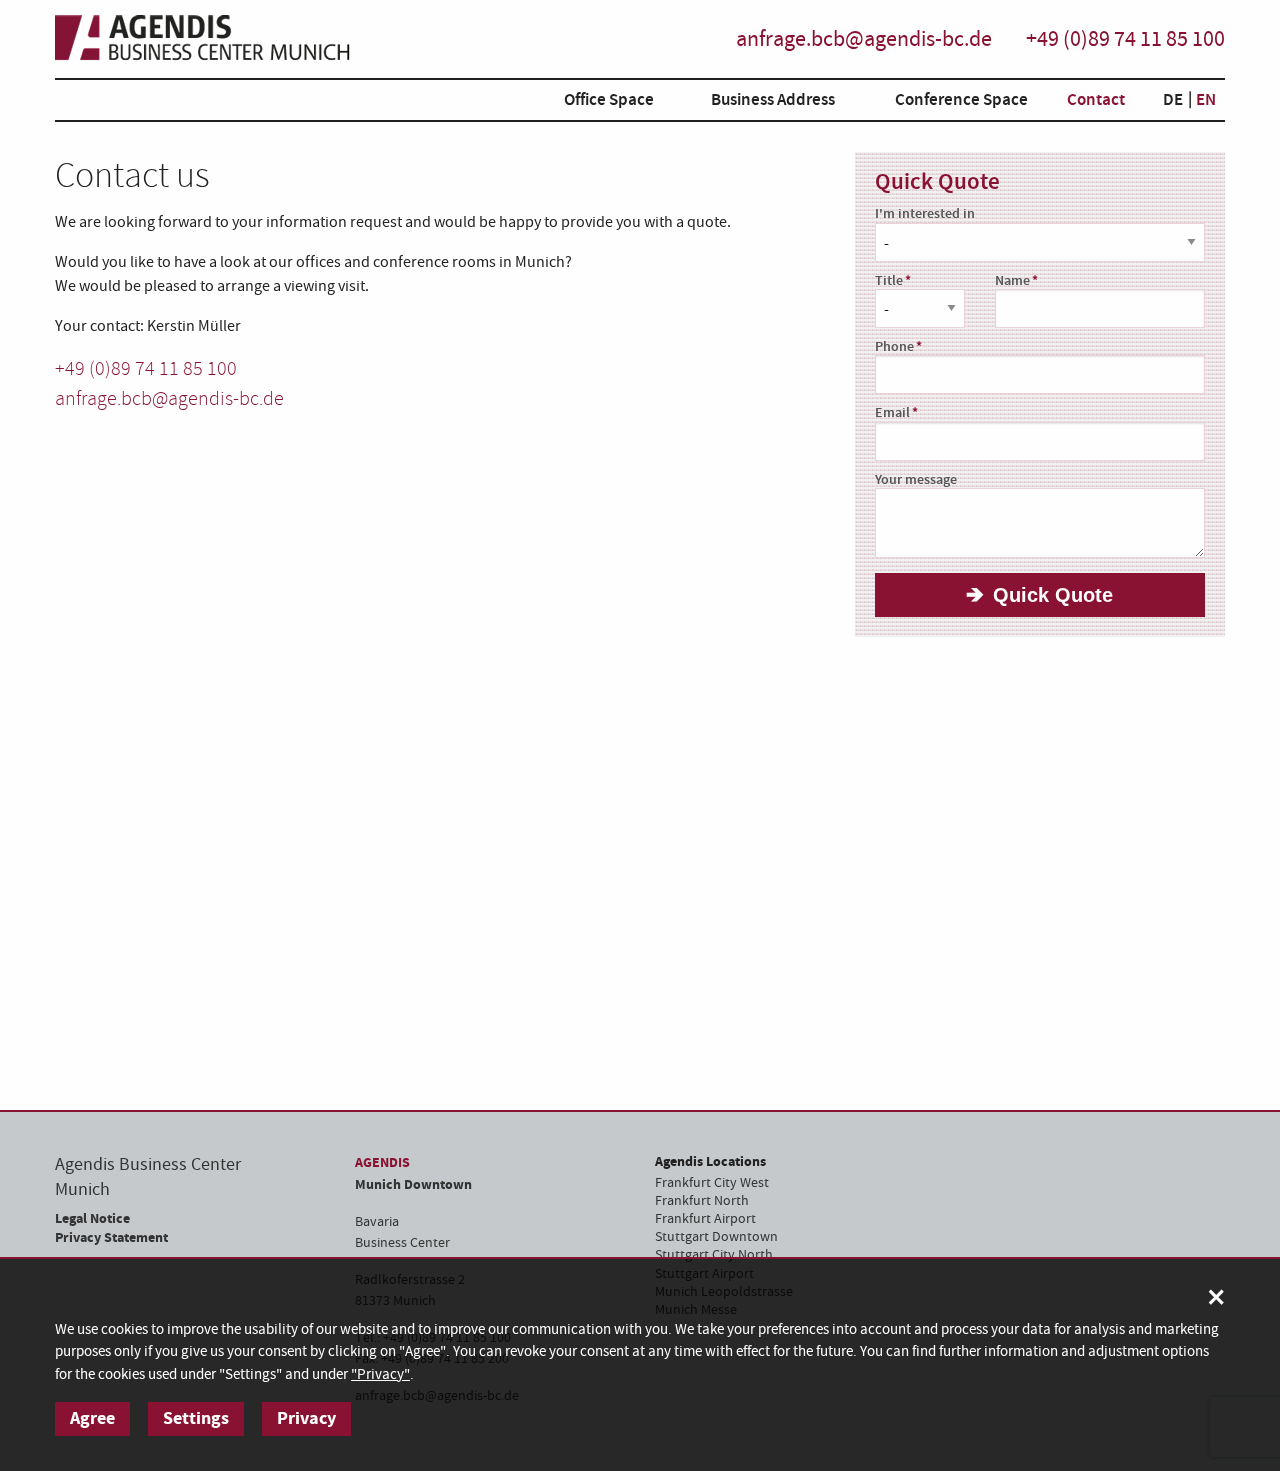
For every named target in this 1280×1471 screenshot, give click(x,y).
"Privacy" (380, 1374)
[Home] (229, 40)
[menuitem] (594, 103)
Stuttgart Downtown (716, 1237)
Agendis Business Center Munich (148, 1177)
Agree (92, 1418)
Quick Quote (1053, 595)
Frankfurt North (702, 1201)
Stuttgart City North (714, 1255)
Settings (196, 1418)
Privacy (306, 1418)
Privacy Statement (111, 1237)
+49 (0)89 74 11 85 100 (1125, 39)
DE (1173, 100)
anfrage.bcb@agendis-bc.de (864, 39)
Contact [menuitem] (1096, 100)
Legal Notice (92, 1218)
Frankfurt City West (712, 1183)
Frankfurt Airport (705, 1219)
